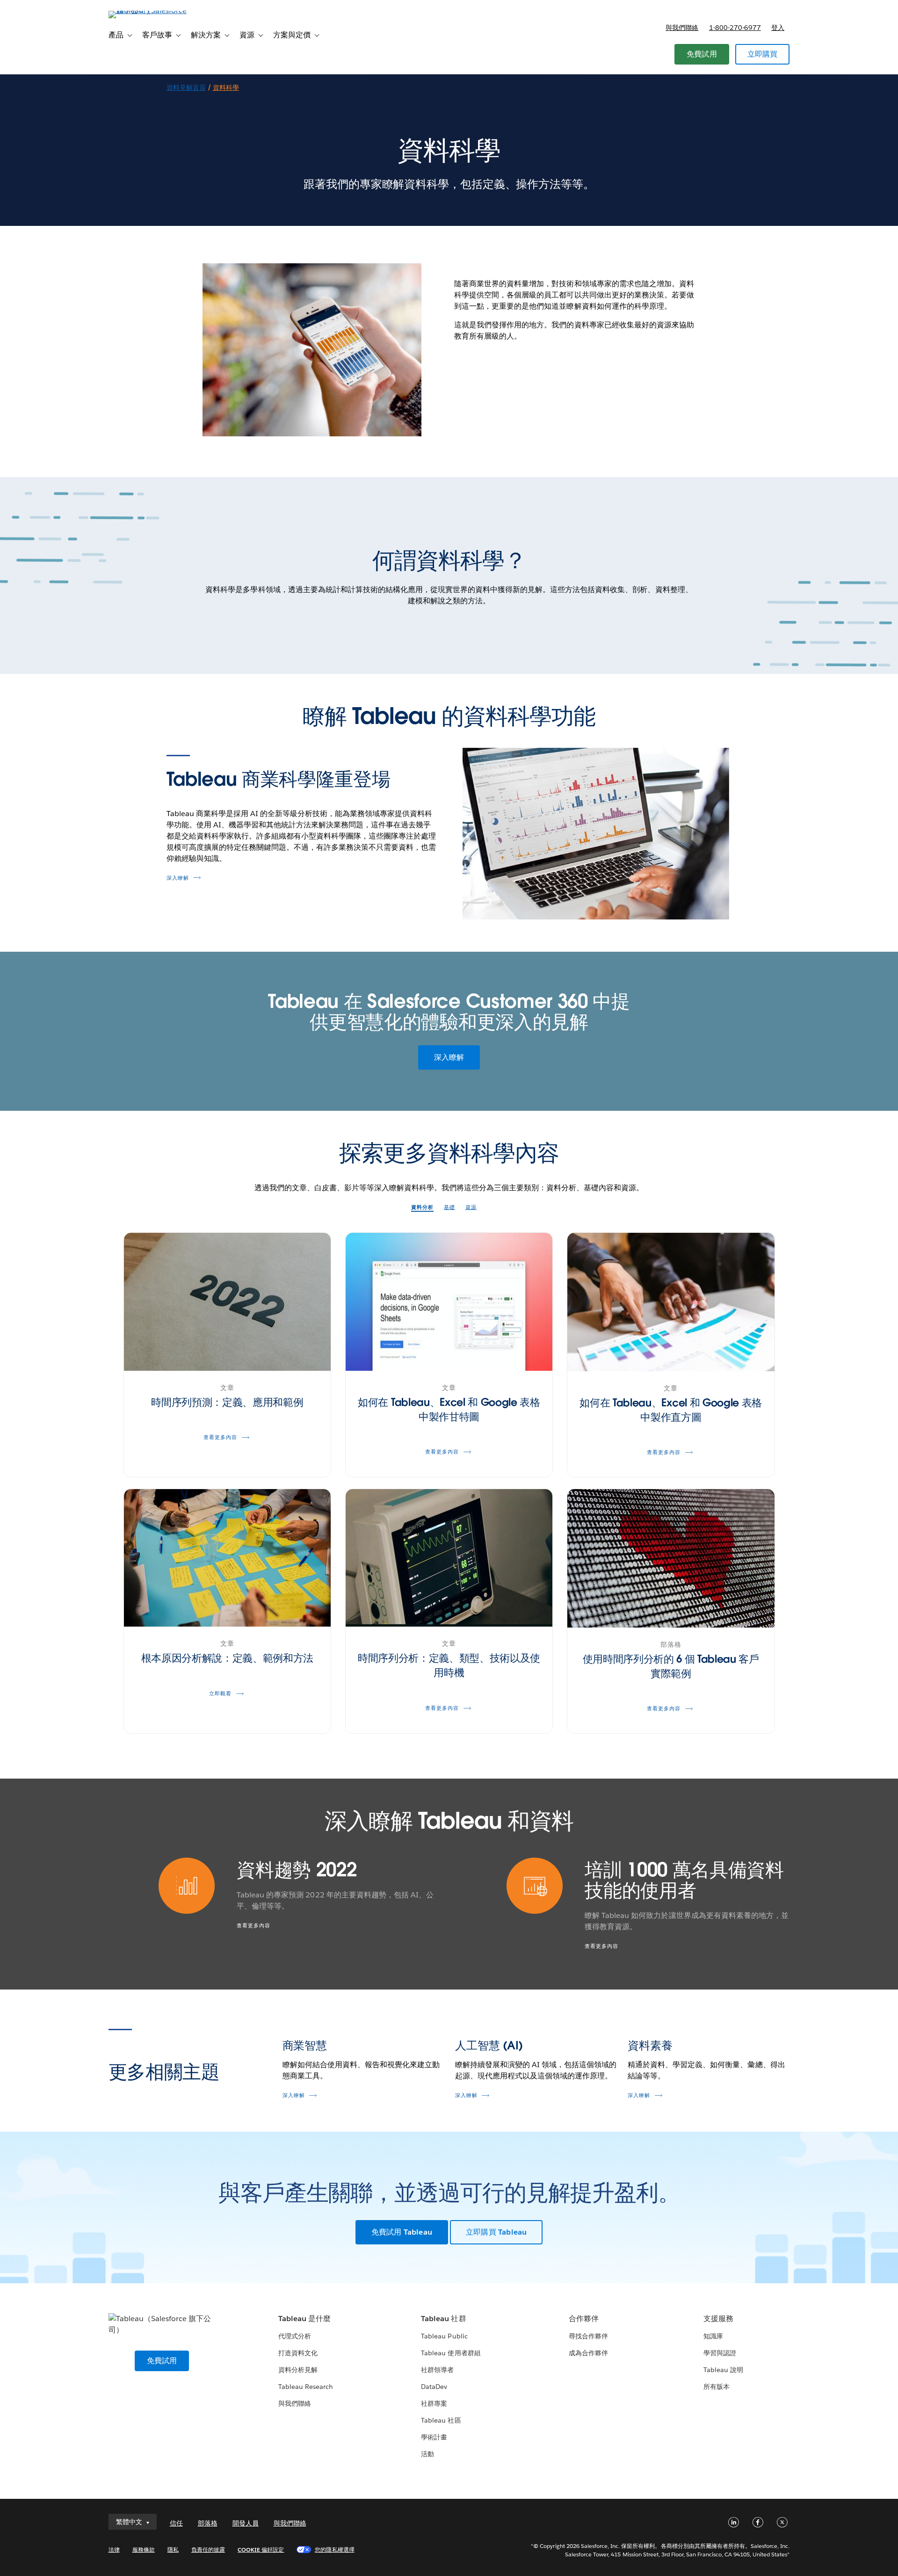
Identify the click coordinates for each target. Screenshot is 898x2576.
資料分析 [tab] (422, 1207)
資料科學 (226, 87)
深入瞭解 (178, 878)
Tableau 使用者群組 (451, 2353)
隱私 (173, 2550)
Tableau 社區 (441, 2420)
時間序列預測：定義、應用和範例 (227, 1402)
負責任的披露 (208, 2550)
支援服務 (718, 2319)
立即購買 (763, 54)
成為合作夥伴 (588, 2353)
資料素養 (650, 2045)
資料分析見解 (298, 2370)
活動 (427, 2454)
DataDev (434, 2387)
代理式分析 (295, 2336)
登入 (778, 28)
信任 (176, 2523)
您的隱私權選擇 (334, 2550)
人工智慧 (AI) (489, 2045)
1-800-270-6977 (735, 28)
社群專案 (434, 2403)
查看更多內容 (253, 1926)
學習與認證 (720, 2353)
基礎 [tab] (449, 1207)
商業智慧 (305, 2045)
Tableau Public (444, 2336)
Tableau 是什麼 (304, 2319)
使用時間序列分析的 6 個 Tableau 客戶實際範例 (671, 1666)
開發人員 (246, 2523)
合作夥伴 (584, 2319)
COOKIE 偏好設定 (261, 2550)
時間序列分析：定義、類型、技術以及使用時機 (449, 1665)
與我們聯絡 (682, 28)
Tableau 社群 (443, 2319)
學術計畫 (434, 2437)
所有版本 (717, 2387)
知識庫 (713, 2336)
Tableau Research (306, 2387)
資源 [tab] (471, 1207)
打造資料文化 (298, 2353)
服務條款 (144, 2550)
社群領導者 (437, 2370)
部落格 (208, 2523)
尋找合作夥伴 (588, 2336)
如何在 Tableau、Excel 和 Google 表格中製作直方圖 (671, 1410)
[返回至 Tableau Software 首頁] (148, 11)
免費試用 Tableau (402, 2232)
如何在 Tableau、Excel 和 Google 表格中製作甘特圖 (449, 1409)
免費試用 (702, 54)
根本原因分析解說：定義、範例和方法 (228, 1658)
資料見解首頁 (186, 87)
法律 (114, 2550)
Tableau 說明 (723, 2370)
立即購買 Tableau (496, 2232)
